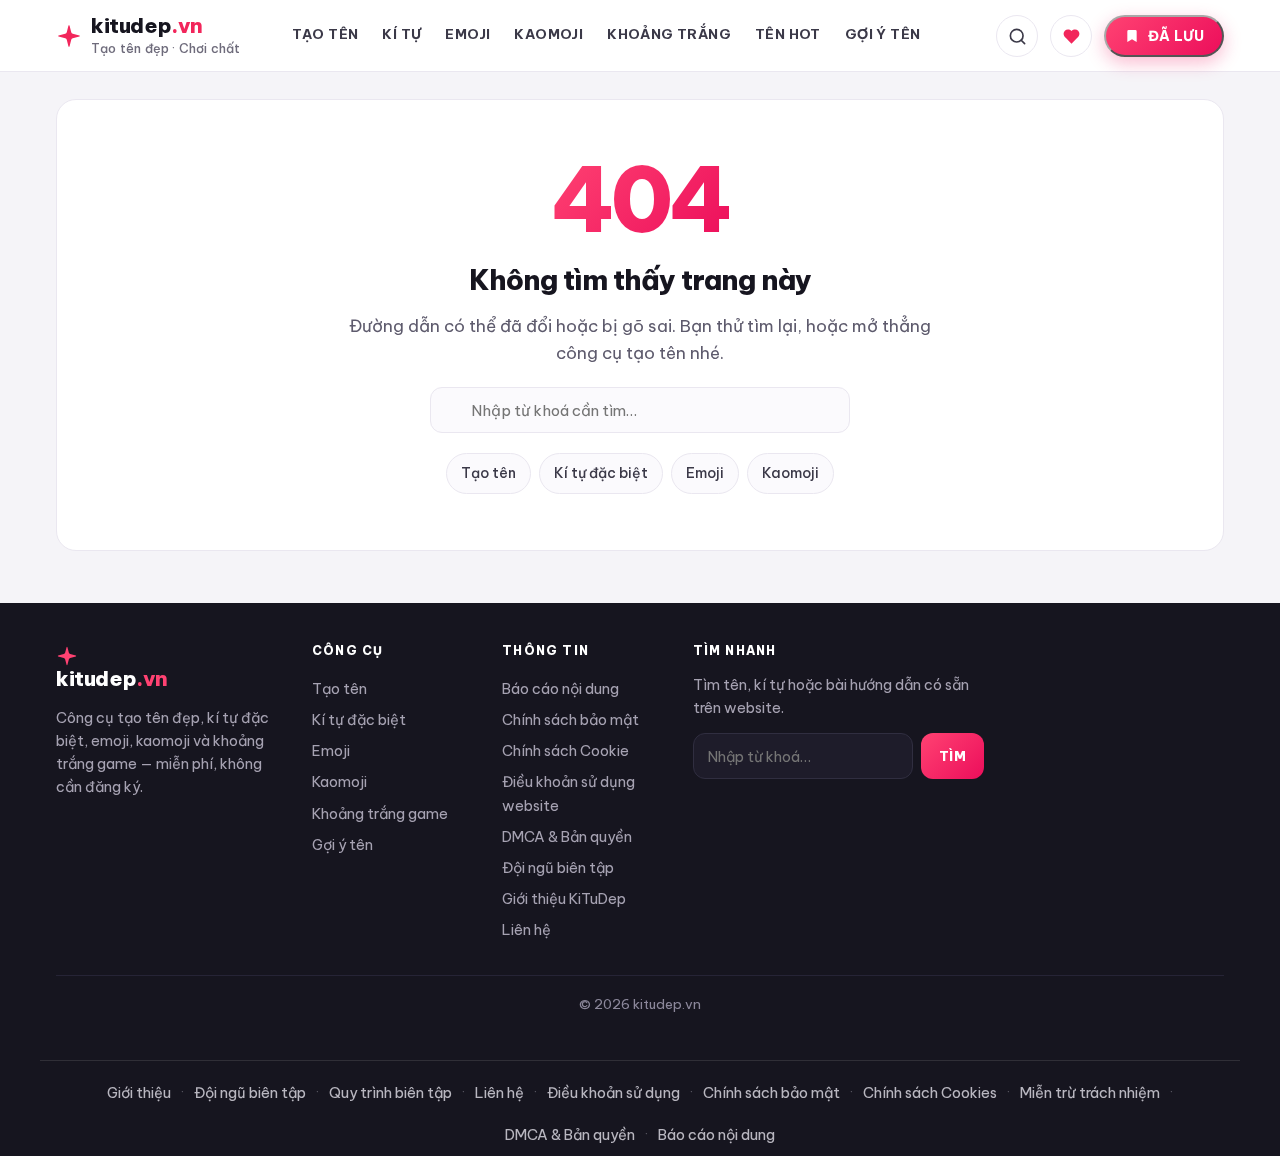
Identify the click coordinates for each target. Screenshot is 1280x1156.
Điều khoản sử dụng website (568, 793)
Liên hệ (526, 929)
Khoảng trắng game (380, 813)
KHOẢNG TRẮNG (669, 34)
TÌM (953, 756)
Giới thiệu (139, 1092)
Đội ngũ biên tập (558, 867)
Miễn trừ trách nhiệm (1090, 1092)
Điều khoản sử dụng (613, 1092)
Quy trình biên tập (390, 1092)
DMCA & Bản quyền (567, 836)
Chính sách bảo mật (570, 719)
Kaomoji (790, 473)
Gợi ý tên (342, 844)
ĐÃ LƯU (1176, 36)
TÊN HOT (788, 34)
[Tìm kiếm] (1017, 36)
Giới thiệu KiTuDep (564, 898)
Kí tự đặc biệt (601, 473)
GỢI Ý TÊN (883, 34)
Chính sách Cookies (930, 1092)
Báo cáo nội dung (560, 688)
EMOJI (467, 34)
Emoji (705, 473)
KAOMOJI (548, 34)
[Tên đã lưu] (1071, 36)
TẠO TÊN (325, 34)
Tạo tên (488, 473)
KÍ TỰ (401, 34)
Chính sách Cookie (565, 750)
